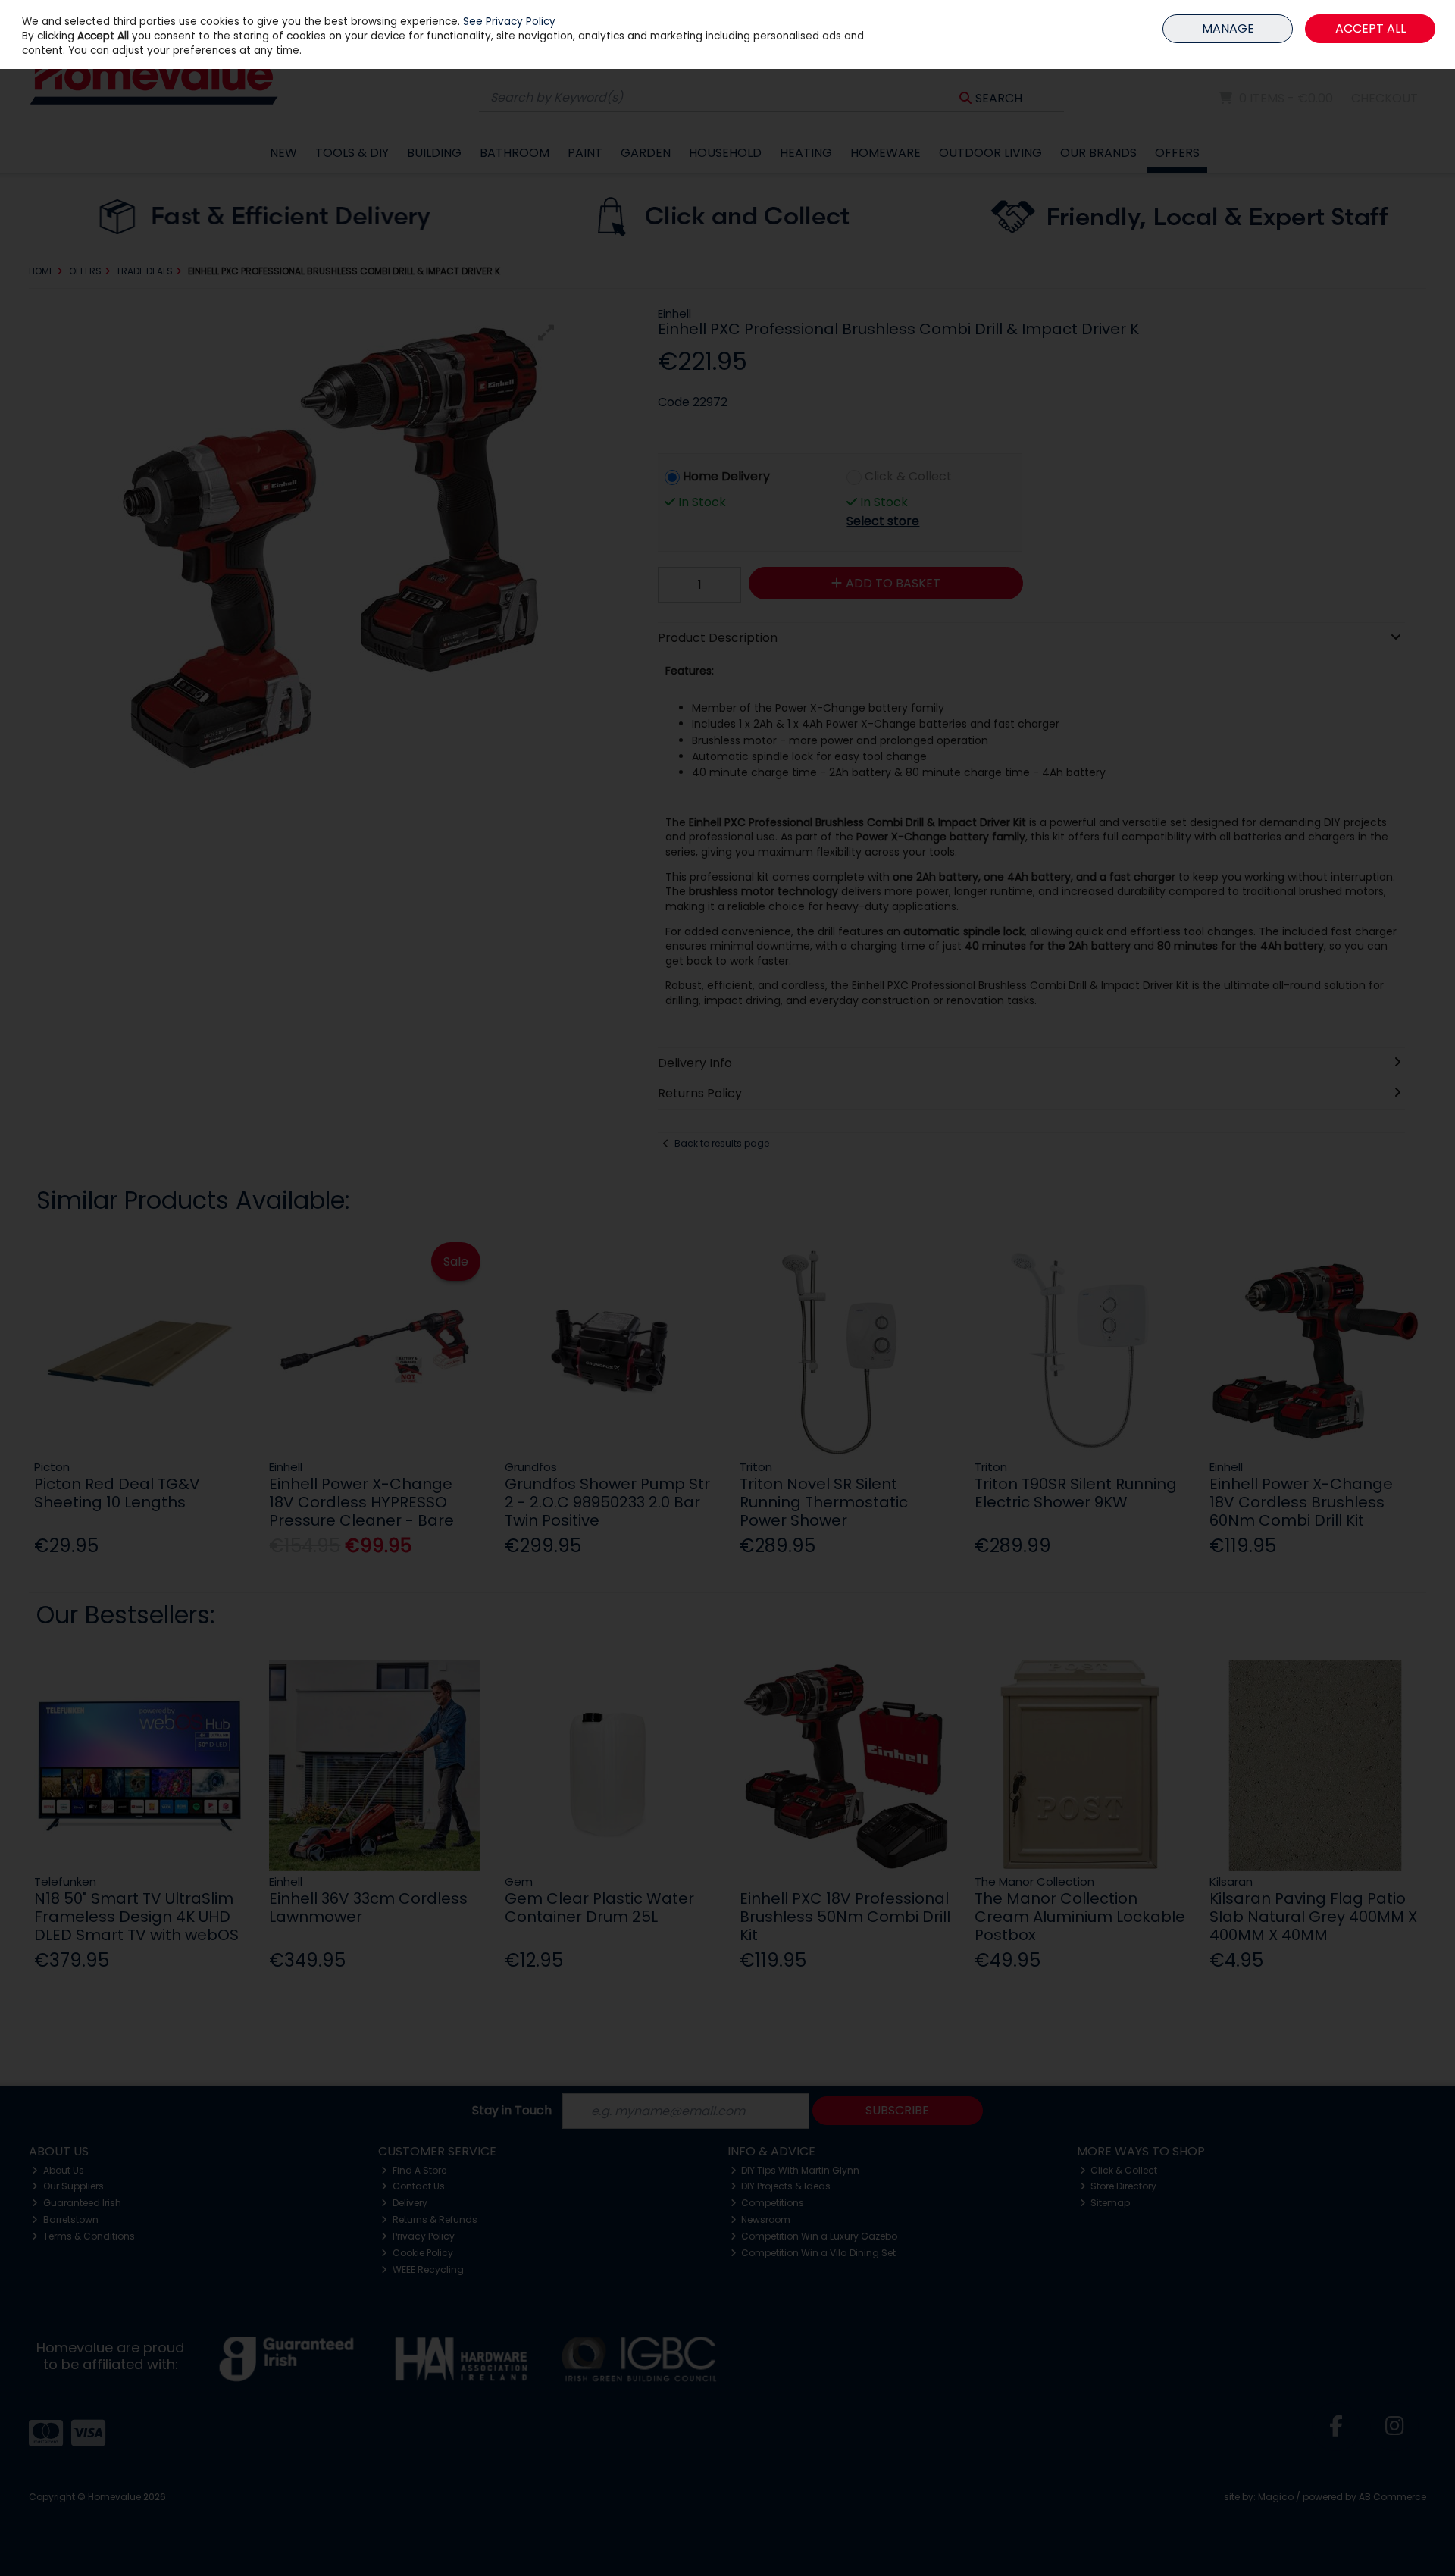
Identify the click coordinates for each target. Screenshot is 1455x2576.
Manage (1228, 28)
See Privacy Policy (509, 22)
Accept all (1371, 28)
